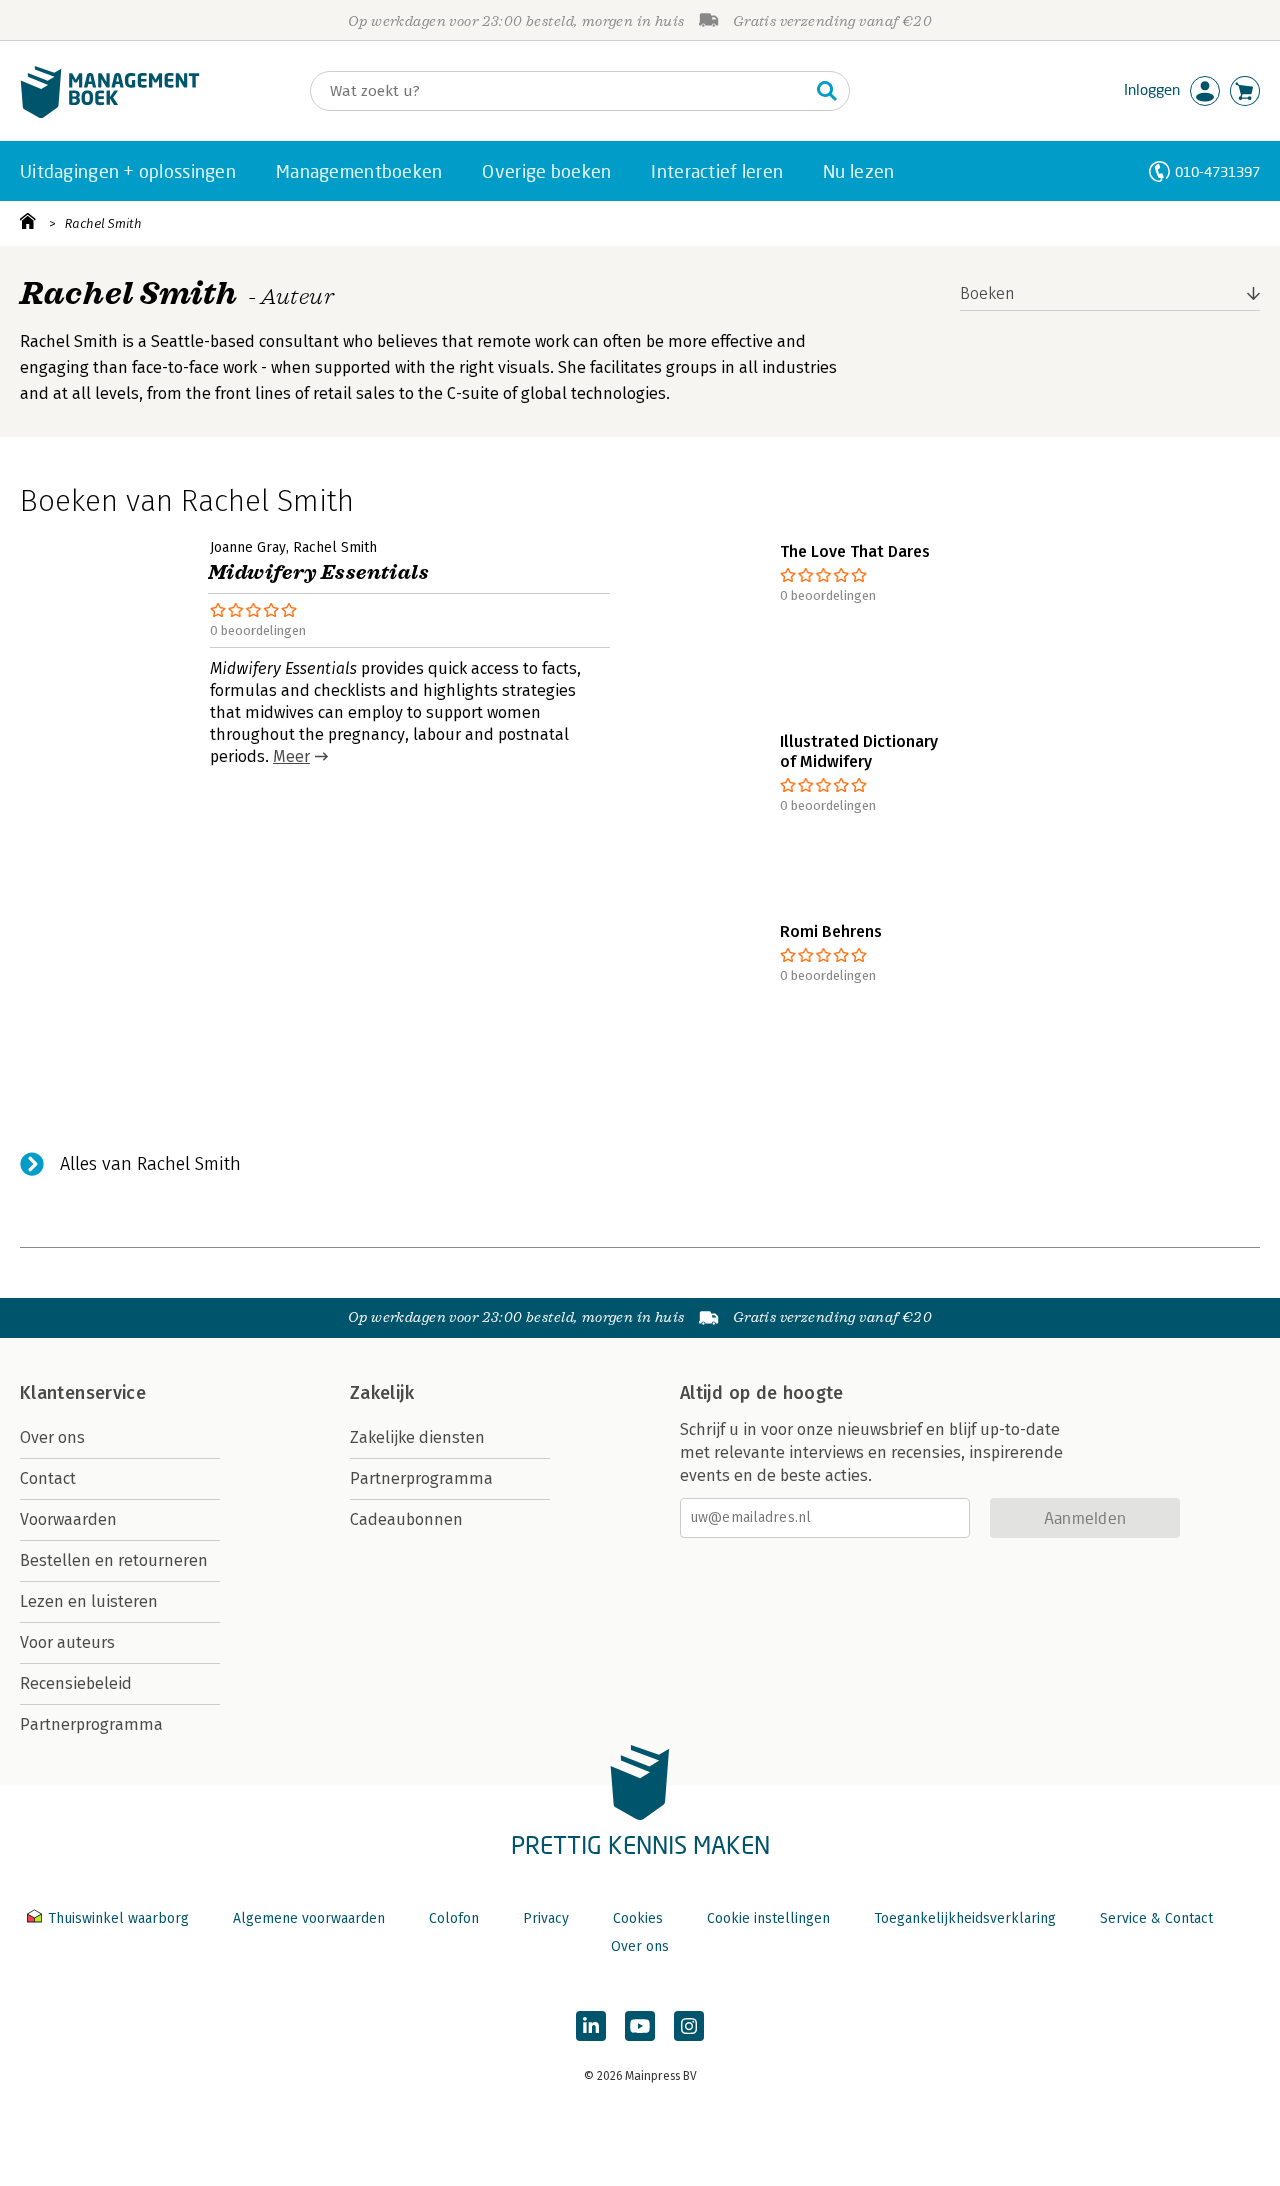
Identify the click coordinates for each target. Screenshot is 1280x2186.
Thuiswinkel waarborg (118, 1918)
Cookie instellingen (768, 1918)
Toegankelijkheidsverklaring (965, 1918)
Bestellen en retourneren (114, 1560)
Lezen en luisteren (89, 1601)
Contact (48, 1478)
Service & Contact (1156, 1918)
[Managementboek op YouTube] (640, 2026)
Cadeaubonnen (406, 1519)
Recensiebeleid (76, 1683)
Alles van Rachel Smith (150, 1164)
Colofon (454, 1918)
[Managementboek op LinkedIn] (591, 2026)
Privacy (546, 1918)
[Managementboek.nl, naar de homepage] (110, 113)
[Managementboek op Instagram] (689, 2026)
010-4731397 (1217, 171)
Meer (291, 756)
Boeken (987, 293)
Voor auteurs (67, 1642)
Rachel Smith (103, 223)
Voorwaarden (68, 1519)
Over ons (52, 1437)
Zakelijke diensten (417, 1437)
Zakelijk (382, 1393)
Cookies (638, 1918)
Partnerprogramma (91, 1724)
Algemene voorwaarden (309, 1918)
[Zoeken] (827, 91)
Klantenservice (83, 1393)
